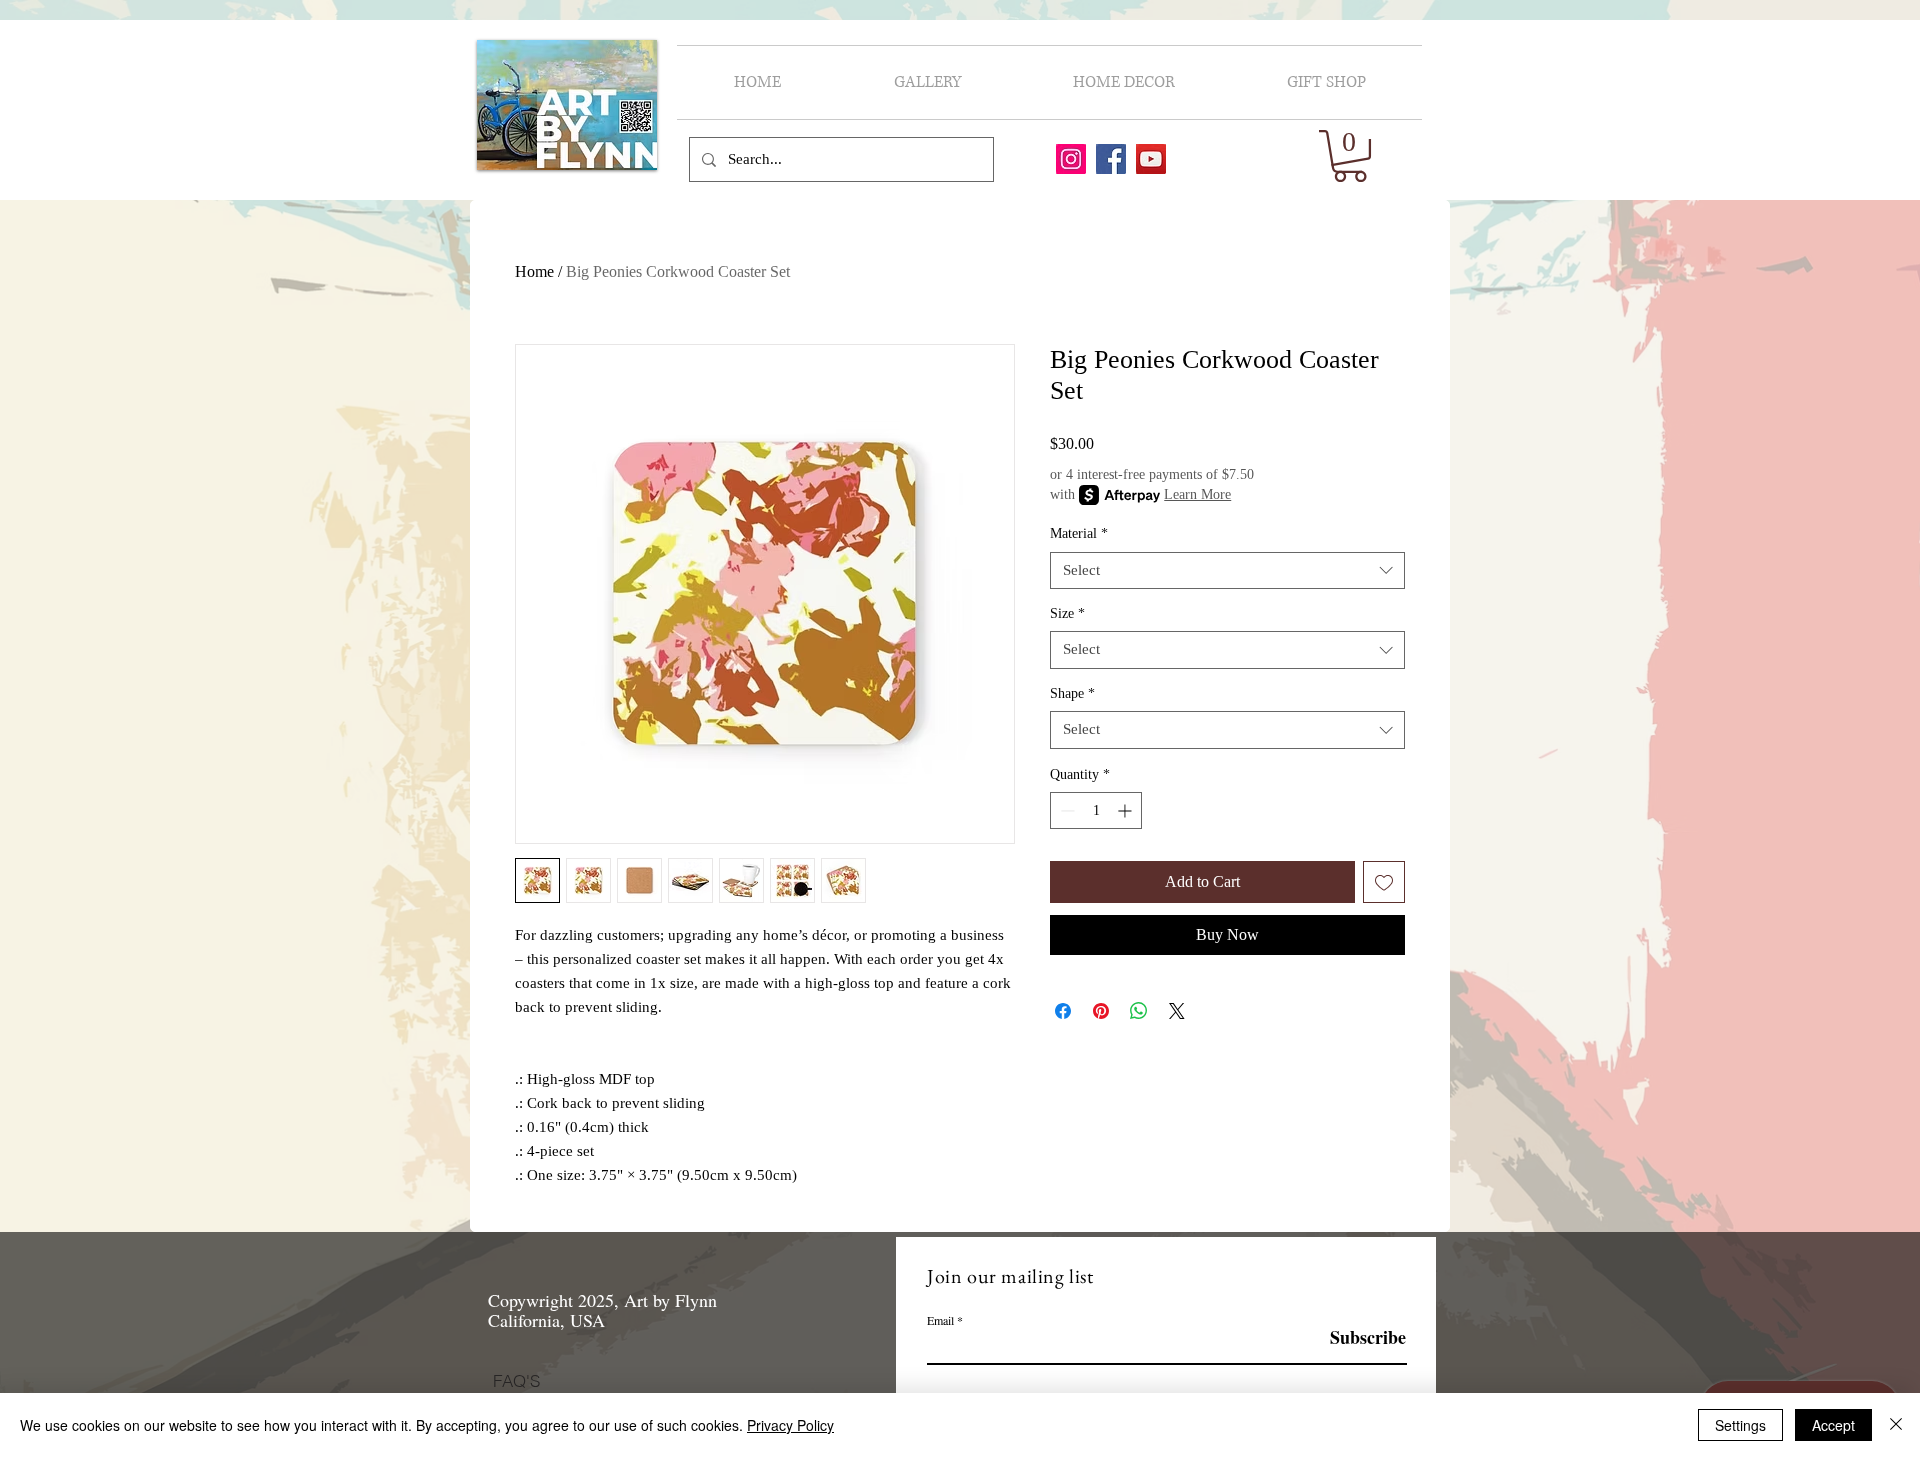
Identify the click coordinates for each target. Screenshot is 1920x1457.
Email (940, 1320)
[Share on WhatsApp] (1139, 1011)
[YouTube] (1151, 159)
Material (1079, 533)
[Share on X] (1177, 1011)
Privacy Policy (790, 1425)
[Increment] (1126, 810)
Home (534, 271)
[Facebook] (1111, 159)
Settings (1740, 1425)
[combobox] (1227, 571)
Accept (1833, 1425)
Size (1067, 613)
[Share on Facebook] (1063, 1011)
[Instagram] (1071, 159)
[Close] (1896, 1425)
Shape (1072, 693)
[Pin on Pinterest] (1101, 1011)
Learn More (1197, 494)
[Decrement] (1065, 810)
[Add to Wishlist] (1384, 882)
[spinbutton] (1096, 810)
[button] (1350, 156)
